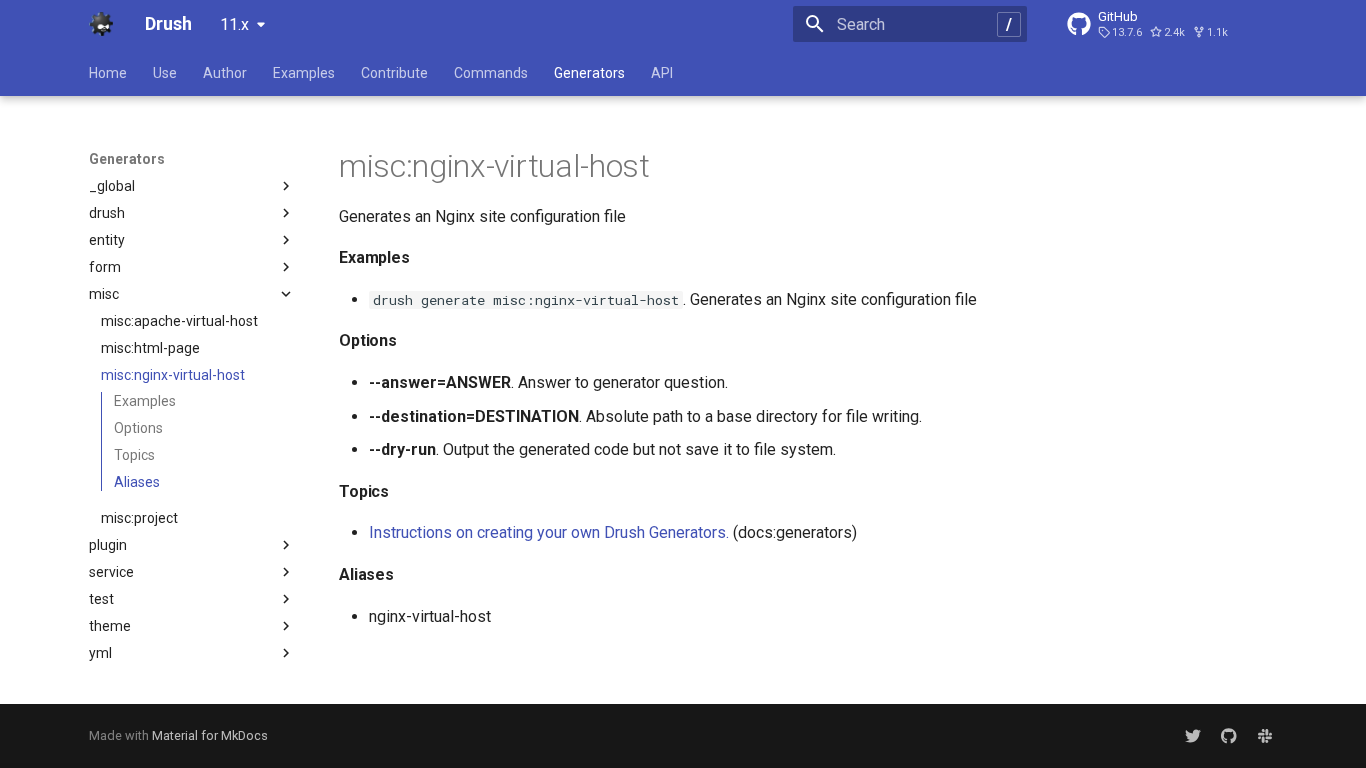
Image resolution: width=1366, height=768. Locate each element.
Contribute (394, 73)
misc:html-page (150, 348)
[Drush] (101, 24)
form (105, 267)
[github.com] (1229, 736)
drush (107, 213)
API (662, 73)
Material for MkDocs (210, 735)
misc (104, 294)
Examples (304, 73)
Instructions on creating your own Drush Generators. (549, 532)
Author (225, 73)
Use (165, 73)
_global (112, 186)
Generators (589, 73)
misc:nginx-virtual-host (173, 375)
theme (110, 626)
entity (107, 240)
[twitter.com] (1193, 736)
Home (108, 73)
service (111, 572)
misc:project (139, 518)
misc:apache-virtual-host (179, 321)
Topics (134, 455)
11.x (234, 24)
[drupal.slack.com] (1265, 736)
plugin (108, 545)
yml (100, 653)
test (101, 599)
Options (138, 428)
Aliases (137, 482)
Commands (491, 73)
